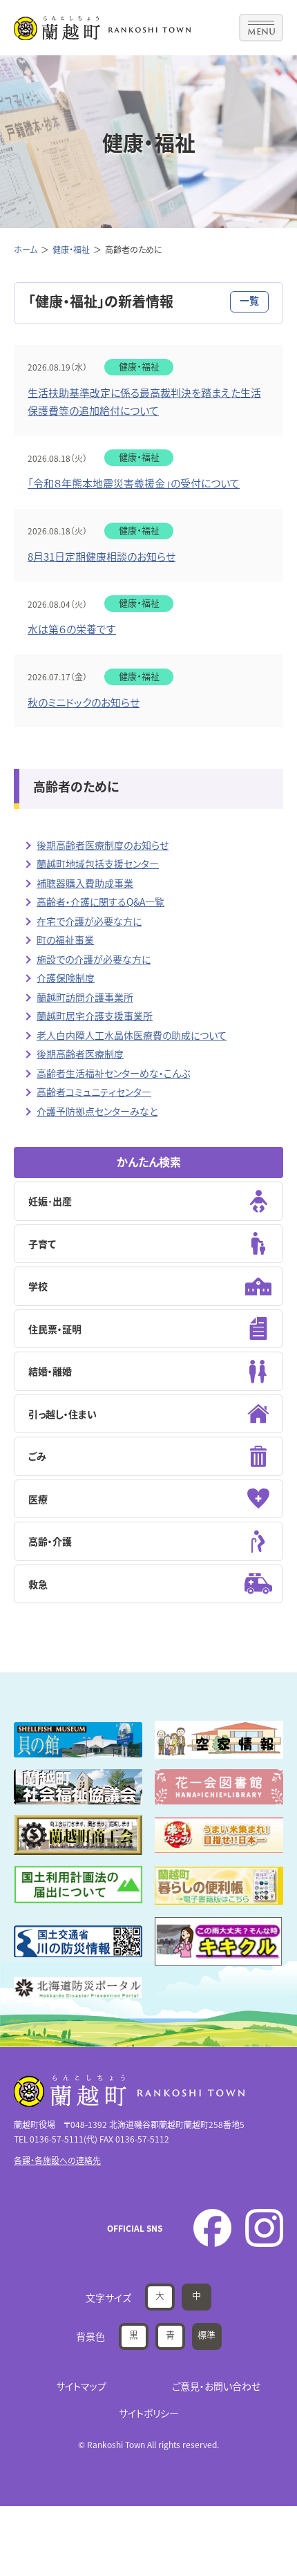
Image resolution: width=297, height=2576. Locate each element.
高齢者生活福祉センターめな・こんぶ (113, 1073)
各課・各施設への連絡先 (57, 2160)
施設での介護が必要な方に (94, 959)
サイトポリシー (149, 2413)
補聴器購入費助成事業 (85, 883)
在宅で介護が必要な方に (89, 921)
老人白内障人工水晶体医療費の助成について (132, 1035)
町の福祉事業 (65, 940)
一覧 (249, 300)
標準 (207, 2334)
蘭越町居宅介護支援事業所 (95, 1016)
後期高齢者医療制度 (80, 1054)
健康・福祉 (71, 249)
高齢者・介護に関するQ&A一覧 (100, 902)
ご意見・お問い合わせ (216, 2386)
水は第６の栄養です (72, 629)
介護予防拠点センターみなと (97, 1111)
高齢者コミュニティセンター (94, 1092)
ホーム (26, 249)
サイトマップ (81, 2386)
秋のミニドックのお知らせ (84, 702)
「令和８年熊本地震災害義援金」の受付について (134, 483)
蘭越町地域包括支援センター (98, 864)
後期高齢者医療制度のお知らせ (103, 845)
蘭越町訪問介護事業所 (85, 997)
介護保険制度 (66, 978)
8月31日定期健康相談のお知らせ (102, 556)
